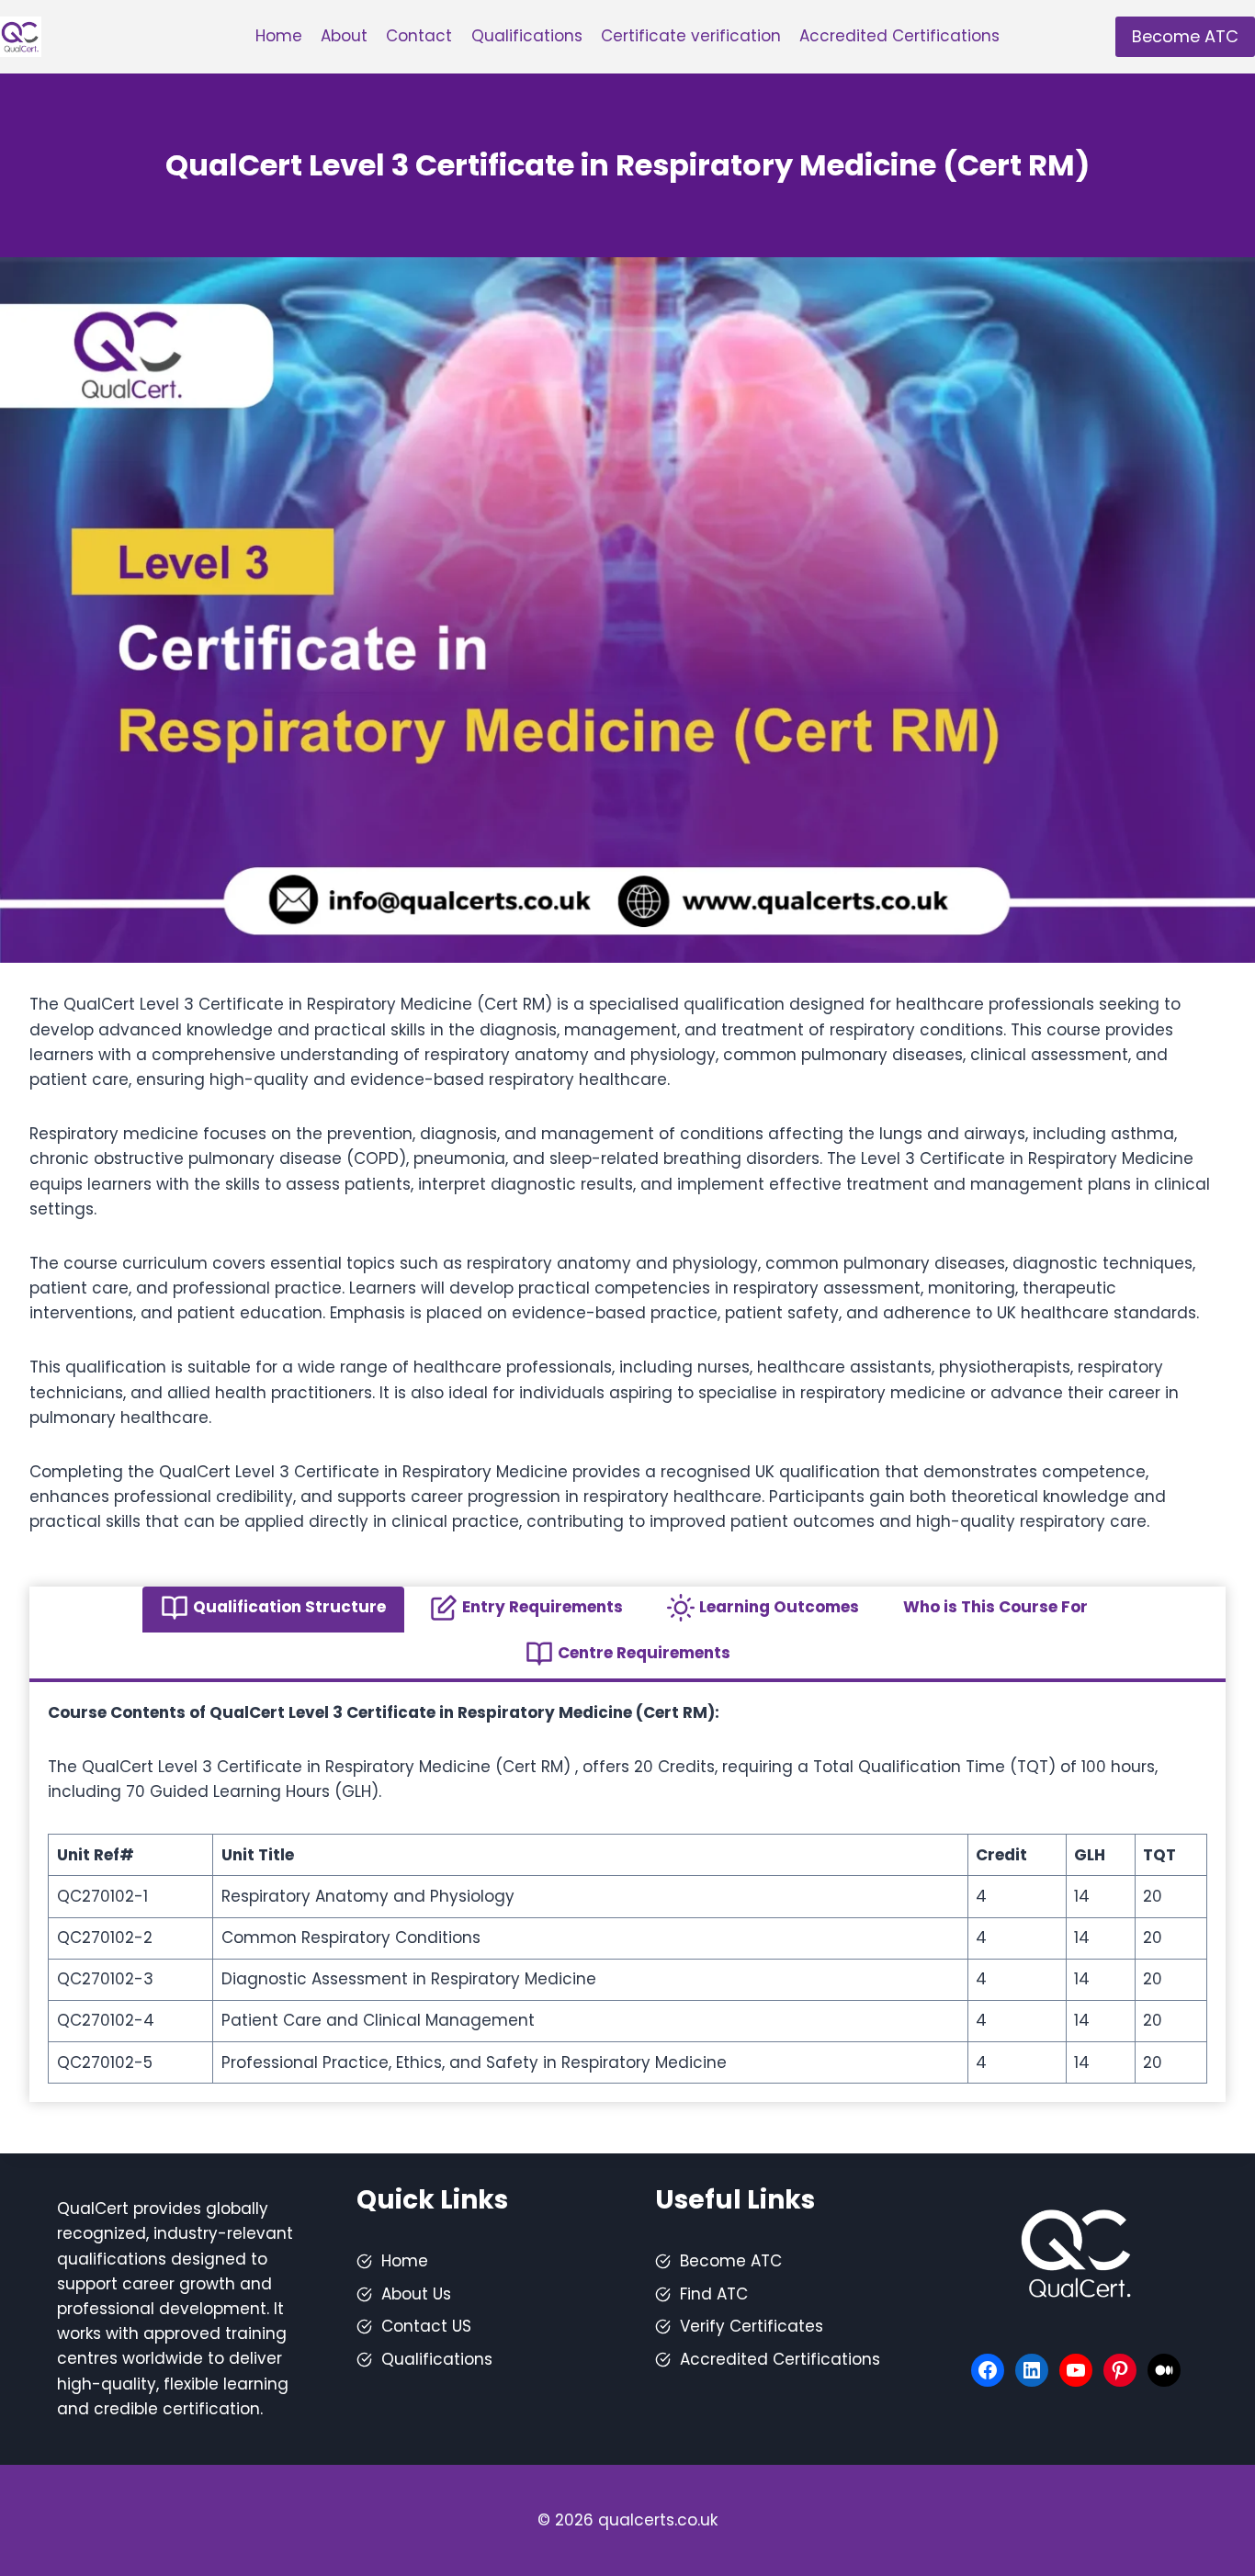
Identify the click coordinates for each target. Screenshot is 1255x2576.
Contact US (426, 2326)
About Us (416, 2294)
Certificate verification (691, 36)
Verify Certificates (752, 2326)
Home (279, 36)
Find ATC (714, 2294)
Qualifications (527, 36)
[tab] (273, 1610)
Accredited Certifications (899, 36)
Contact (419, 36)
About (344, 36)
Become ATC (1185, 36)
